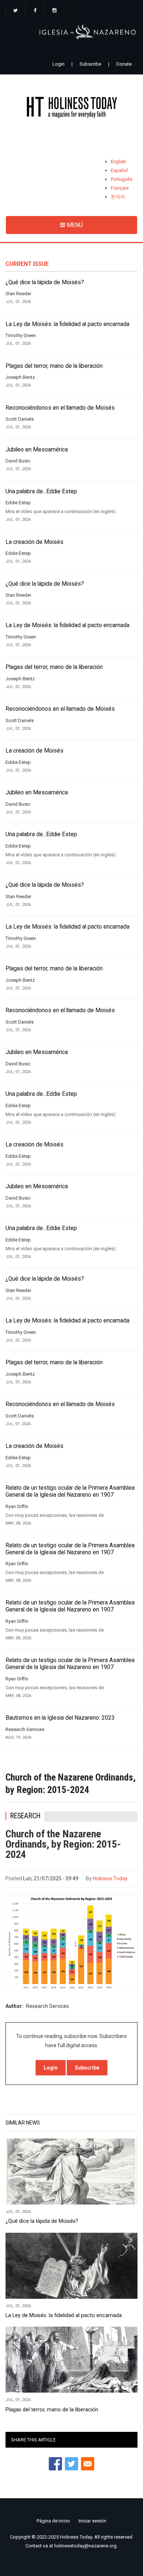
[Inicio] (71, 109)
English (118, 162)
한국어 (118, 197)
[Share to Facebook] (55, 2464)
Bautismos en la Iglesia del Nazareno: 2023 (60, 1718)
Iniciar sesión (92, 2521)
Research (25, 1816)
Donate (124, 64)
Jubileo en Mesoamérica (37, 450)
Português (122, 179)
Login (58, 64)
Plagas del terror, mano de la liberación (54, 366)
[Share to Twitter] (71, 2464)
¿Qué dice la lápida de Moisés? (45, 282)
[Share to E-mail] (88, 2464)
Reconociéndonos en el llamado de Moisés (60, 408)
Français (120, 188)
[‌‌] (15, 11)
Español (119, 170)
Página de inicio (53, 2521)
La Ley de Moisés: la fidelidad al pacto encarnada (67, 324)
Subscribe (90, 64)
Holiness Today (110, 1878)
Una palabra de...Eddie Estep (41, 491)
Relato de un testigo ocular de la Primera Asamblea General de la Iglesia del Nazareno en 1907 (70, 1491)
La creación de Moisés (34, 542)
